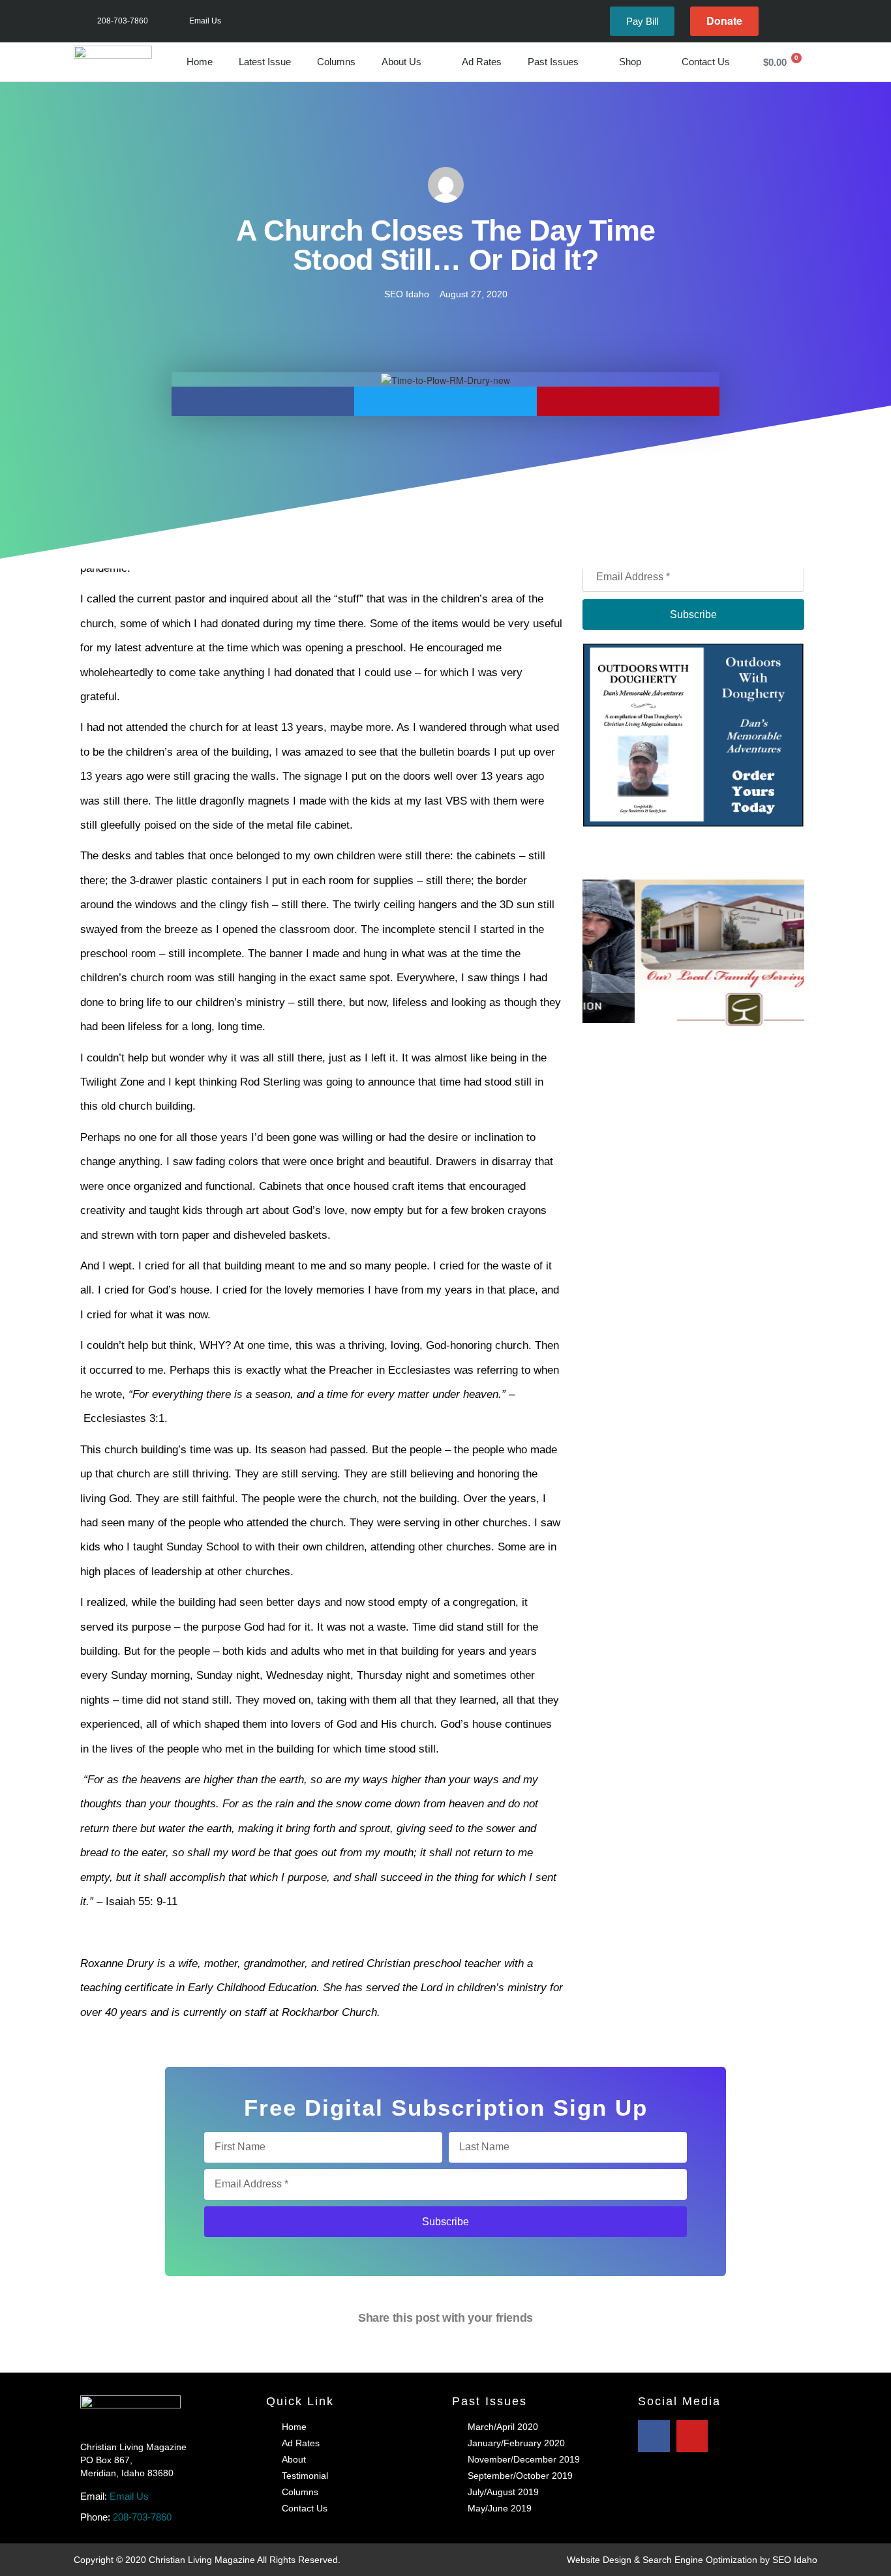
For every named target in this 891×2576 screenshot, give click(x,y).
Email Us (129, 2496)
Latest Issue (265, 62)
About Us (401, 62)
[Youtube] (803, 21)
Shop (630, 62)
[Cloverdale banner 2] (694, 972)
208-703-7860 (142, 2517)
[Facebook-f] (782, 21)
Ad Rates (482, 62)
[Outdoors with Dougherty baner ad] (693, 733)
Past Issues (553, 62)
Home (200, 62)
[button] (263, 401)
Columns (336, 62)
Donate (724, 21)
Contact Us (706, 62)
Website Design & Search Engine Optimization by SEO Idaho (692, 2560)
